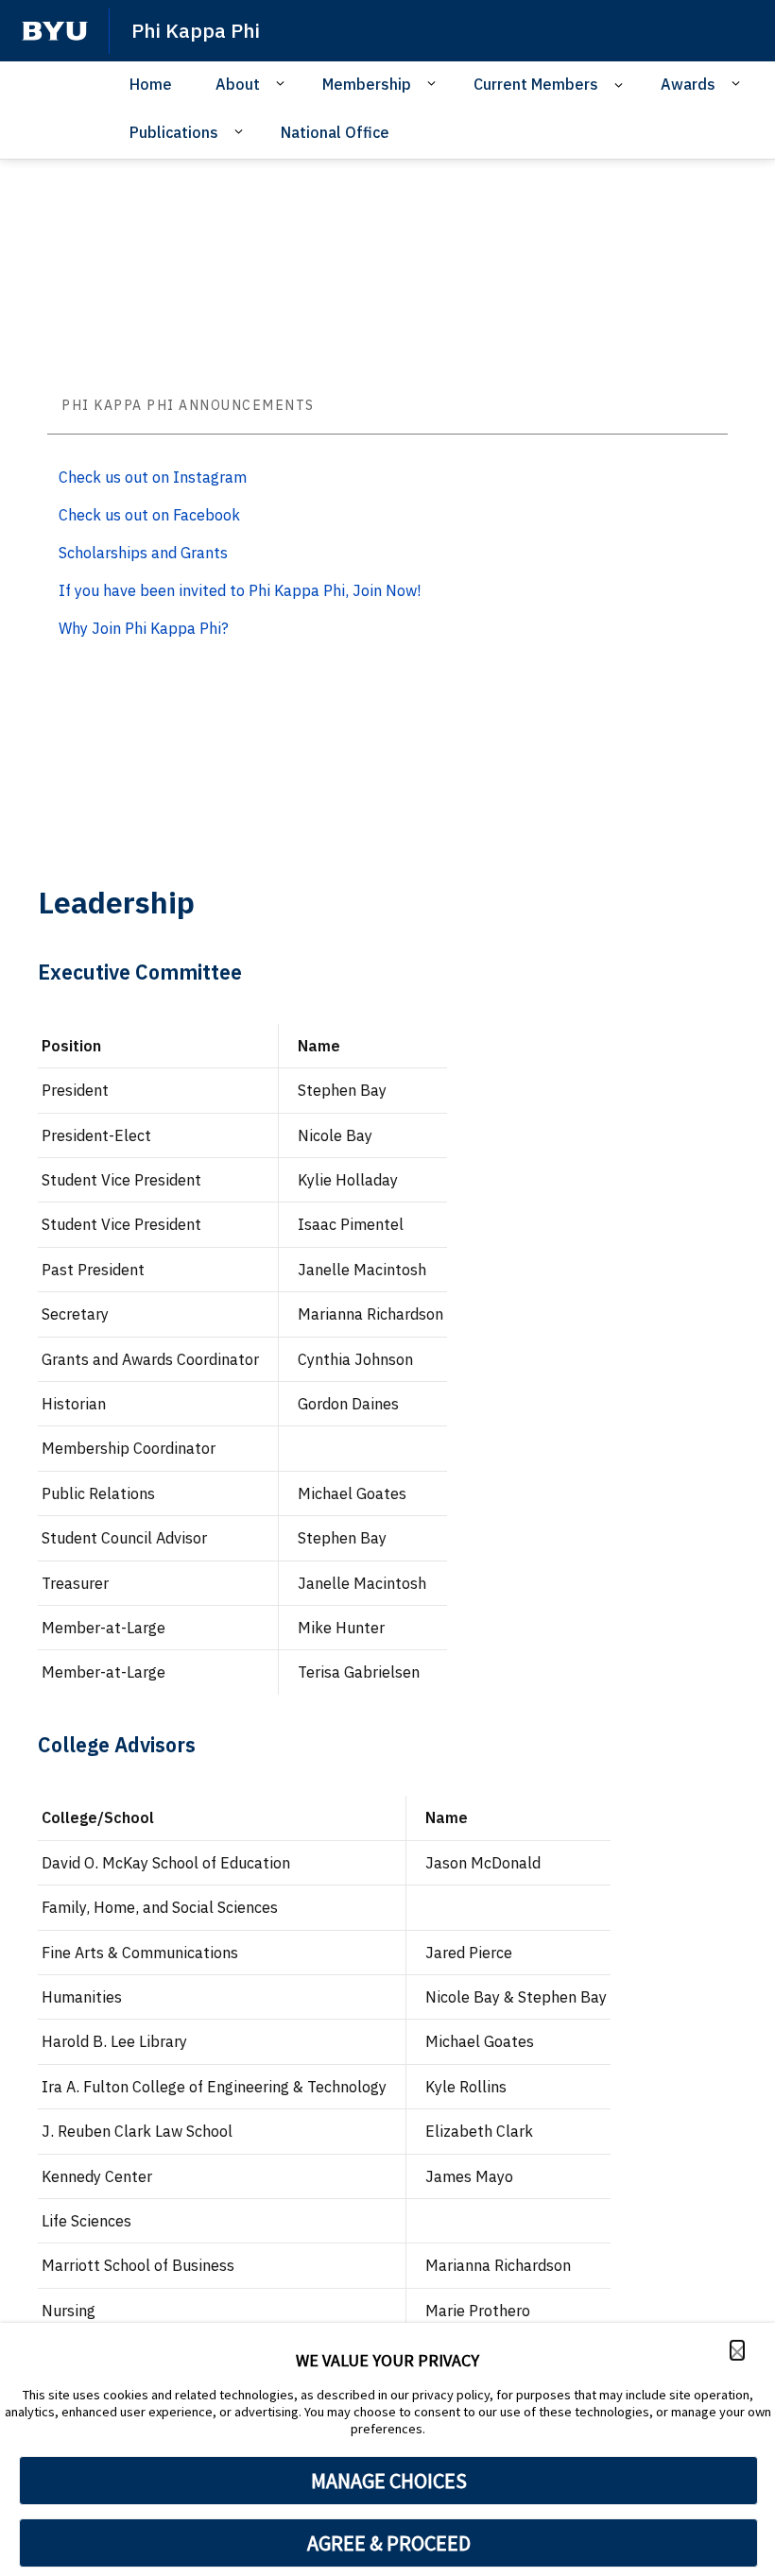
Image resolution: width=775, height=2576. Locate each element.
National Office (335, 132)
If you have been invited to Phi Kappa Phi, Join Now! (240, 590)
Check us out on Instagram (153, 477)
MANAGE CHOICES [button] (389, 2481)
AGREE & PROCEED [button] (389, 2543)
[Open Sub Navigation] (283, 83)
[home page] (55, 31)
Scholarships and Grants (143, 553)
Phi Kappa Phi (196, 30)
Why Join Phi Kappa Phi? (144, 628)
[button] (737, 2350)
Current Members (536, 84)
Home (151, 84)
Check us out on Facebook (149, 515)
